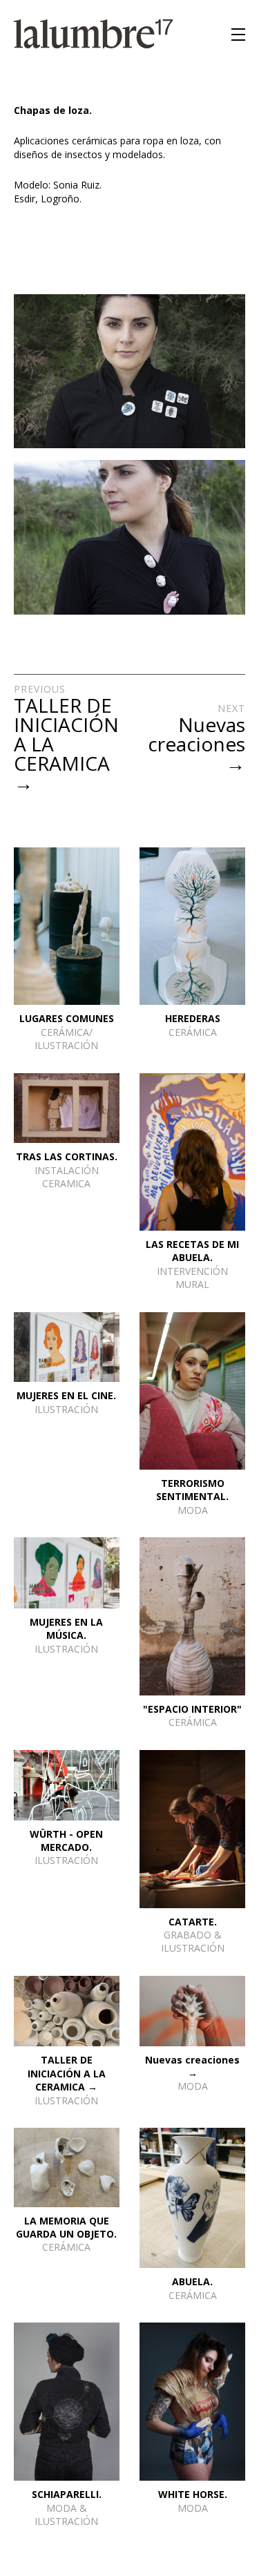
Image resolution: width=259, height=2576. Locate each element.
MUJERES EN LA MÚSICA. (66, 1628)
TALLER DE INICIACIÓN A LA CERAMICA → (67, 2073)
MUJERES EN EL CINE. (66, 1395)
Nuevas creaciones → (192, 2066)
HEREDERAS (193, 1018)
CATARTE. (193, 1922)
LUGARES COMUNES (67, 1018)
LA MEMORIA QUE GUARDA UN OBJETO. (66, 2227)
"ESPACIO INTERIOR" (192, 1709)
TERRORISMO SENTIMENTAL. (192, 1490)
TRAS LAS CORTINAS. (67, 1156)
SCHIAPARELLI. (67, 2494)
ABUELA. (192, 2281)
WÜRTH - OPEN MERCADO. (66, 1840)
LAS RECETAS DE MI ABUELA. (192, 1251)
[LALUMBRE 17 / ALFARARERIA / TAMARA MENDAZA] (93, 35)
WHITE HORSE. (193, 2494)
